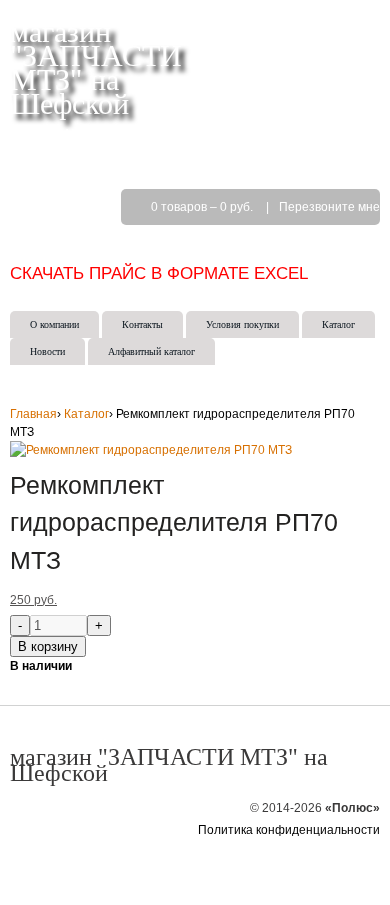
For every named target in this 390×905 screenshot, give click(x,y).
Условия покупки (242, 324)
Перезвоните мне (329, 207)
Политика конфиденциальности (289, 830)
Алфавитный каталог (151, 351)
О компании (54, 324)
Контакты (142, 324)
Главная (33, 414)
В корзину (48, 646)
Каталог (338, 324)
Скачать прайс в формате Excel (159, 273)
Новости (47, 351)
